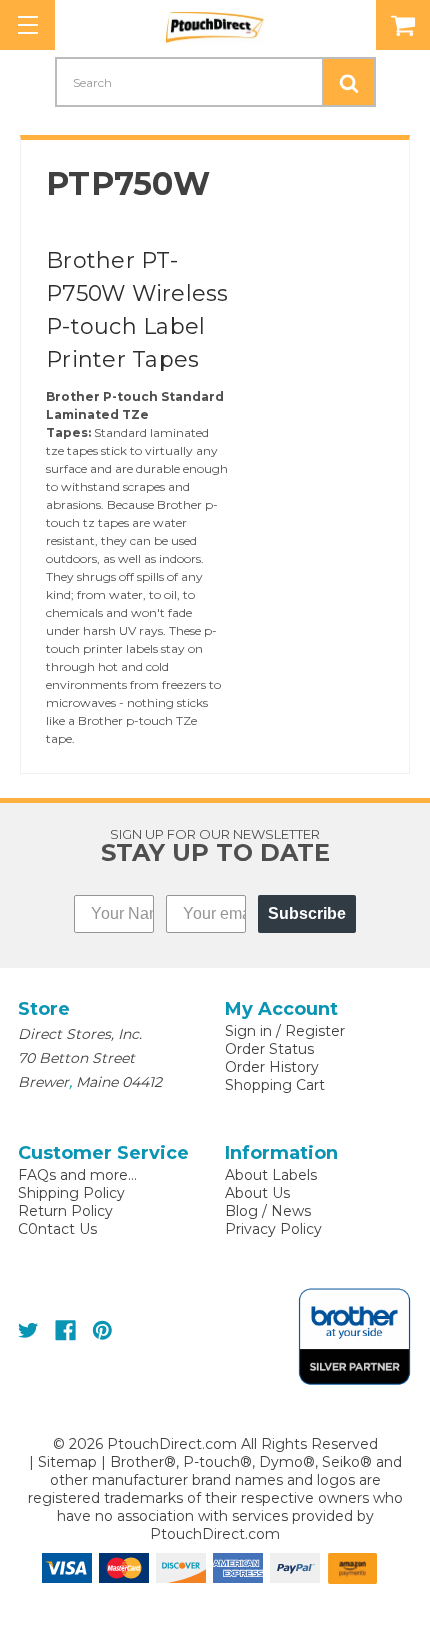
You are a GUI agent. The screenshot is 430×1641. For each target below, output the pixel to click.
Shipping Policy (71, 1193)
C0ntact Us (57, 1229)
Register (315, 1031)
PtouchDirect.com (215, 1534)
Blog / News (268, 1211)
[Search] (349, 82)
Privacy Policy (273, 1229)
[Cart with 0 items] (403, 25)
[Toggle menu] (27, 25)
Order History (272, 1067)
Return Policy (65, 1211)
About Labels (271, 1175)
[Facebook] (65, 1330)
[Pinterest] (102, 1330)
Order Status (269, 1049)
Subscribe (307, 913)
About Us (257, 1193)
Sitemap (67, 1462)
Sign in (248, 1031)
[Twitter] (28, 1330)
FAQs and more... (77, 1175)
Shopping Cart (275, 1085)
